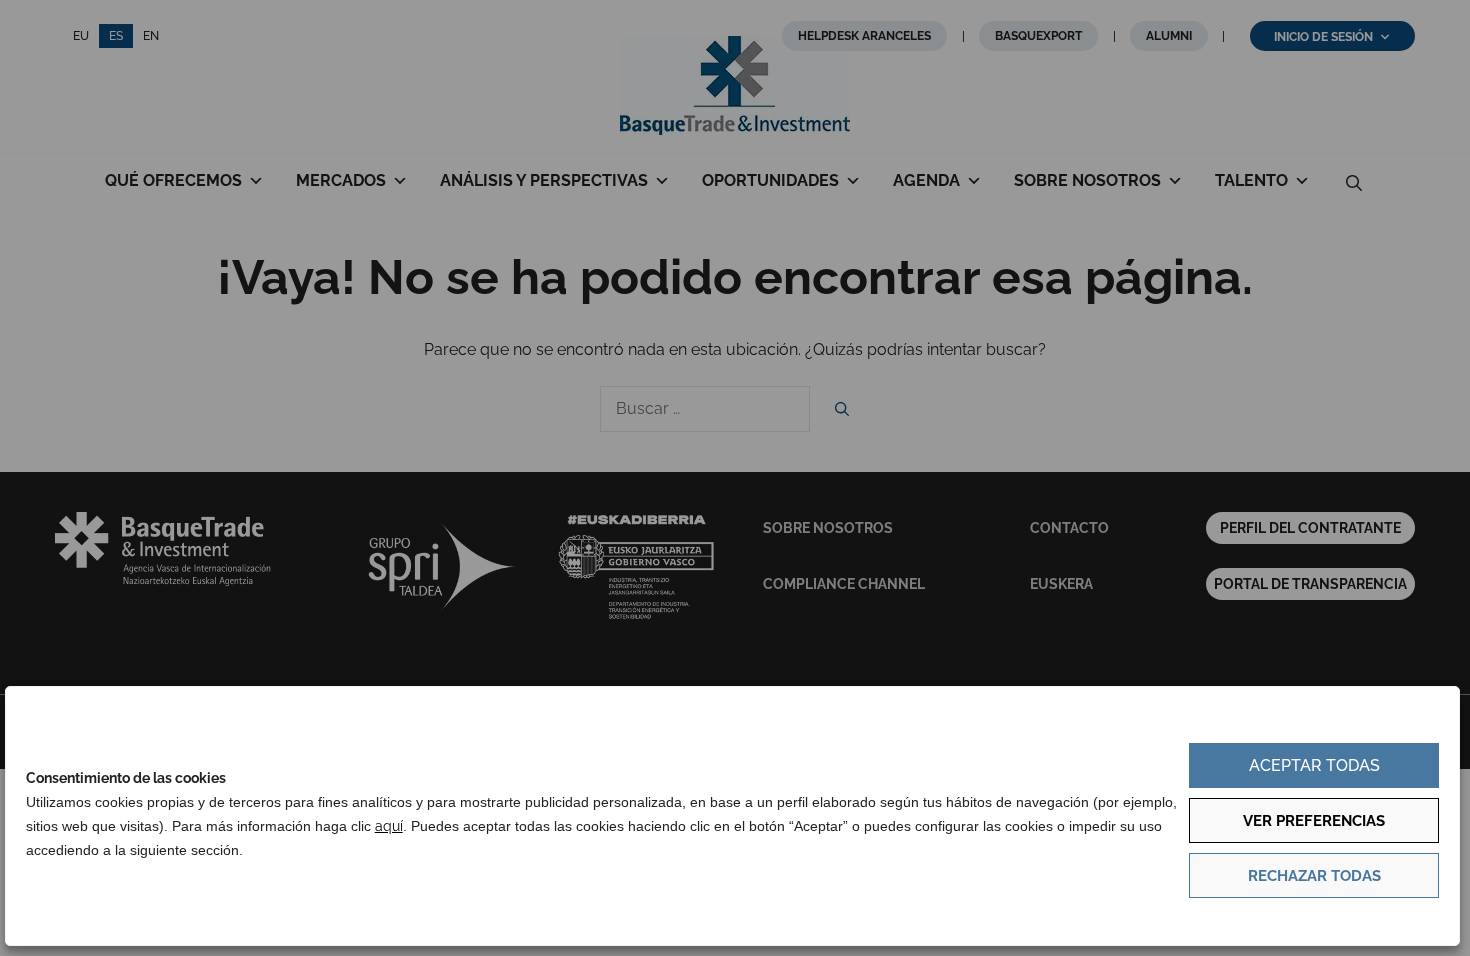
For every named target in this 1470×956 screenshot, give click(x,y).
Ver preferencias (1314, 821)
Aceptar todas (1314, 765)
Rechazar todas (1314, 876)
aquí (389, 826)
